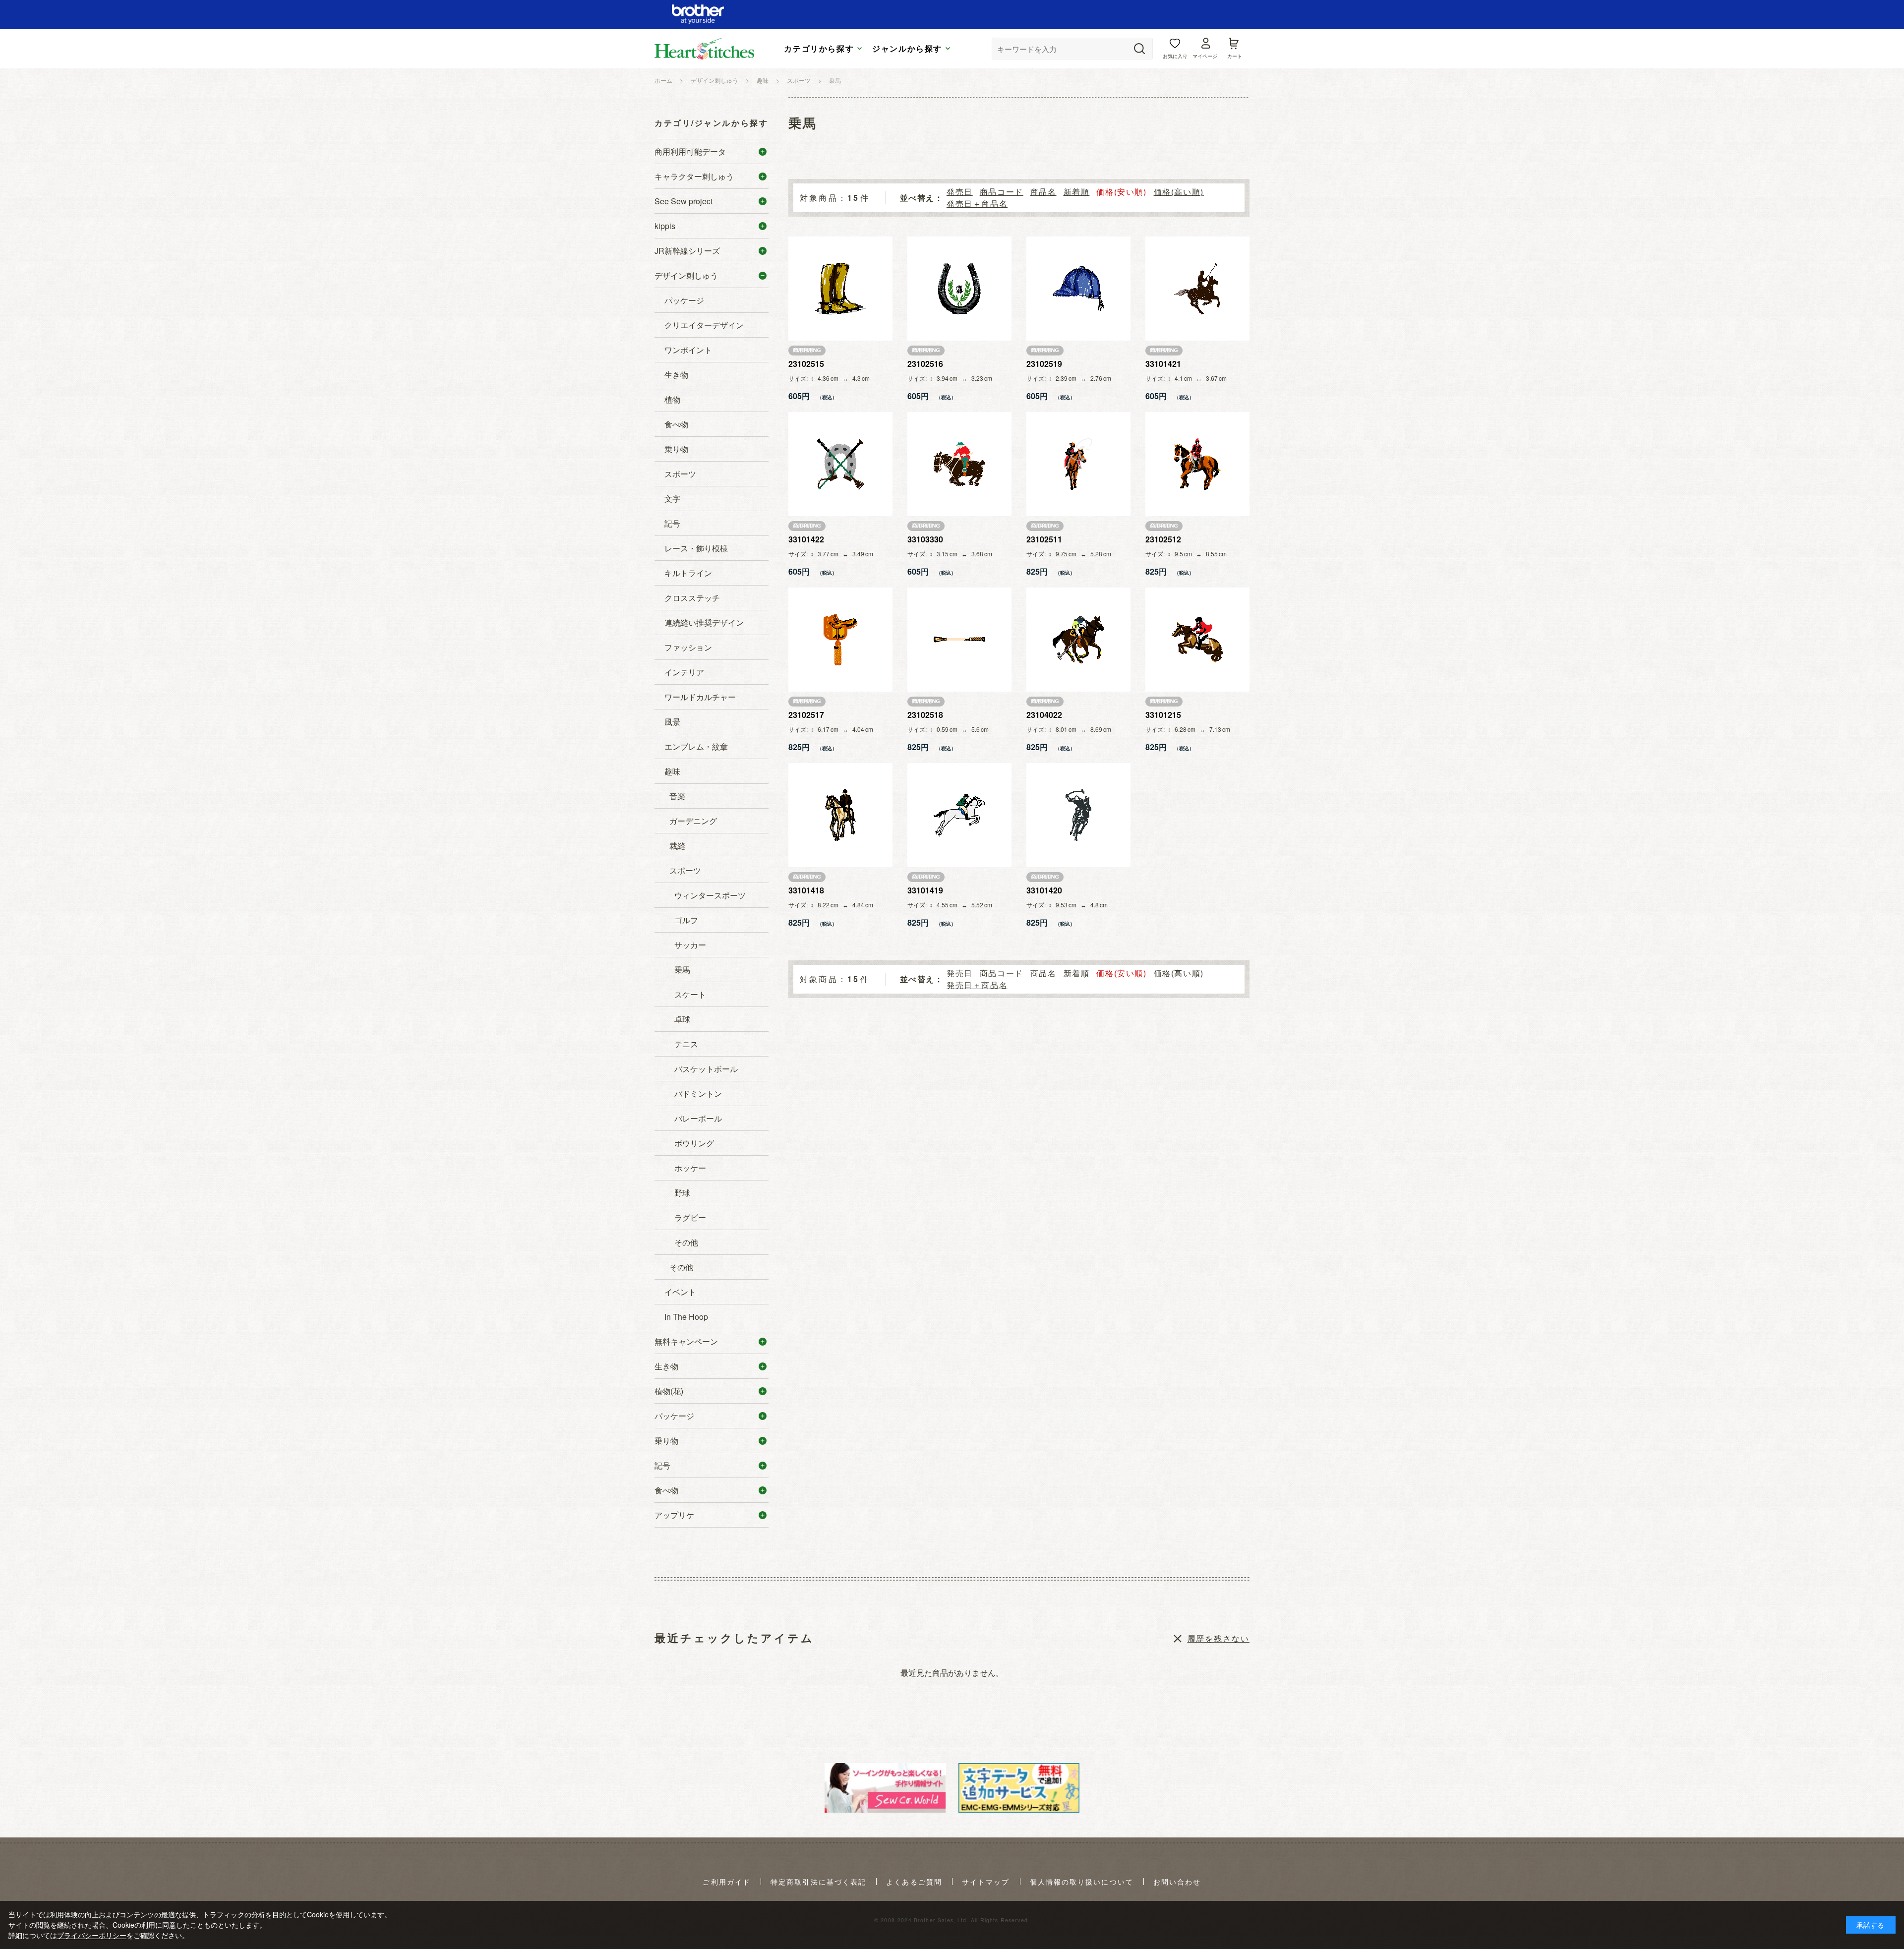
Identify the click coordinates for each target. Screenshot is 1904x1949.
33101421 (1163, 364)
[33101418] (840, 815)
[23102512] (1197, 464)
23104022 (1044, 715)
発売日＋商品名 (977, 204)
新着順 (1077, 192)
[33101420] (1078, 815)
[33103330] (959, 464)
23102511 (1044, 539)
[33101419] (959, 815)
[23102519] (1078, 289)
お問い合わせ (1177, 1882)
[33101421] (1197, 289)
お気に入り (1175, 56)
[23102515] (840, 289)
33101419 (925, 890)
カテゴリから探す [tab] (819, 49)
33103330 (925, 539)
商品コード (1002, 192)
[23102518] (959, 640)
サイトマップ (986, 1882)
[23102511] (1078, 464)
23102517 (806, 715)
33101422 (806, 539)
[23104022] (1078, 640)
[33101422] (840, 464)
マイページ (1205, 56)
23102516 (925, 364)
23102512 (1163, 539)
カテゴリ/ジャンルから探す (711, 123)
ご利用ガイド (727, 1882)
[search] (1139, 49)
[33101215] (1197, 640)
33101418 (806, 890)
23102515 (806, 364)
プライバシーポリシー (92, 1935)
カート (1235, 56)
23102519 (1044, 364)
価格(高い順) (1179, 192)
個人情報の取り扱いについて (1082, 1882)
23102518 (925, 715)
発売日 (960, 192)
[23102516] (959, 289)
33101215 (1163, 715)
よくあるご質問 (914, 1882)
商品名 (1043, 192)
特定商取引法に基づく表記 (818, 1882)
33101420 (1044, 890)
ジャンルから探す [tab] (907, 49)
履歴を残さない (1219, 1638)
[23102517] (840, 640)
